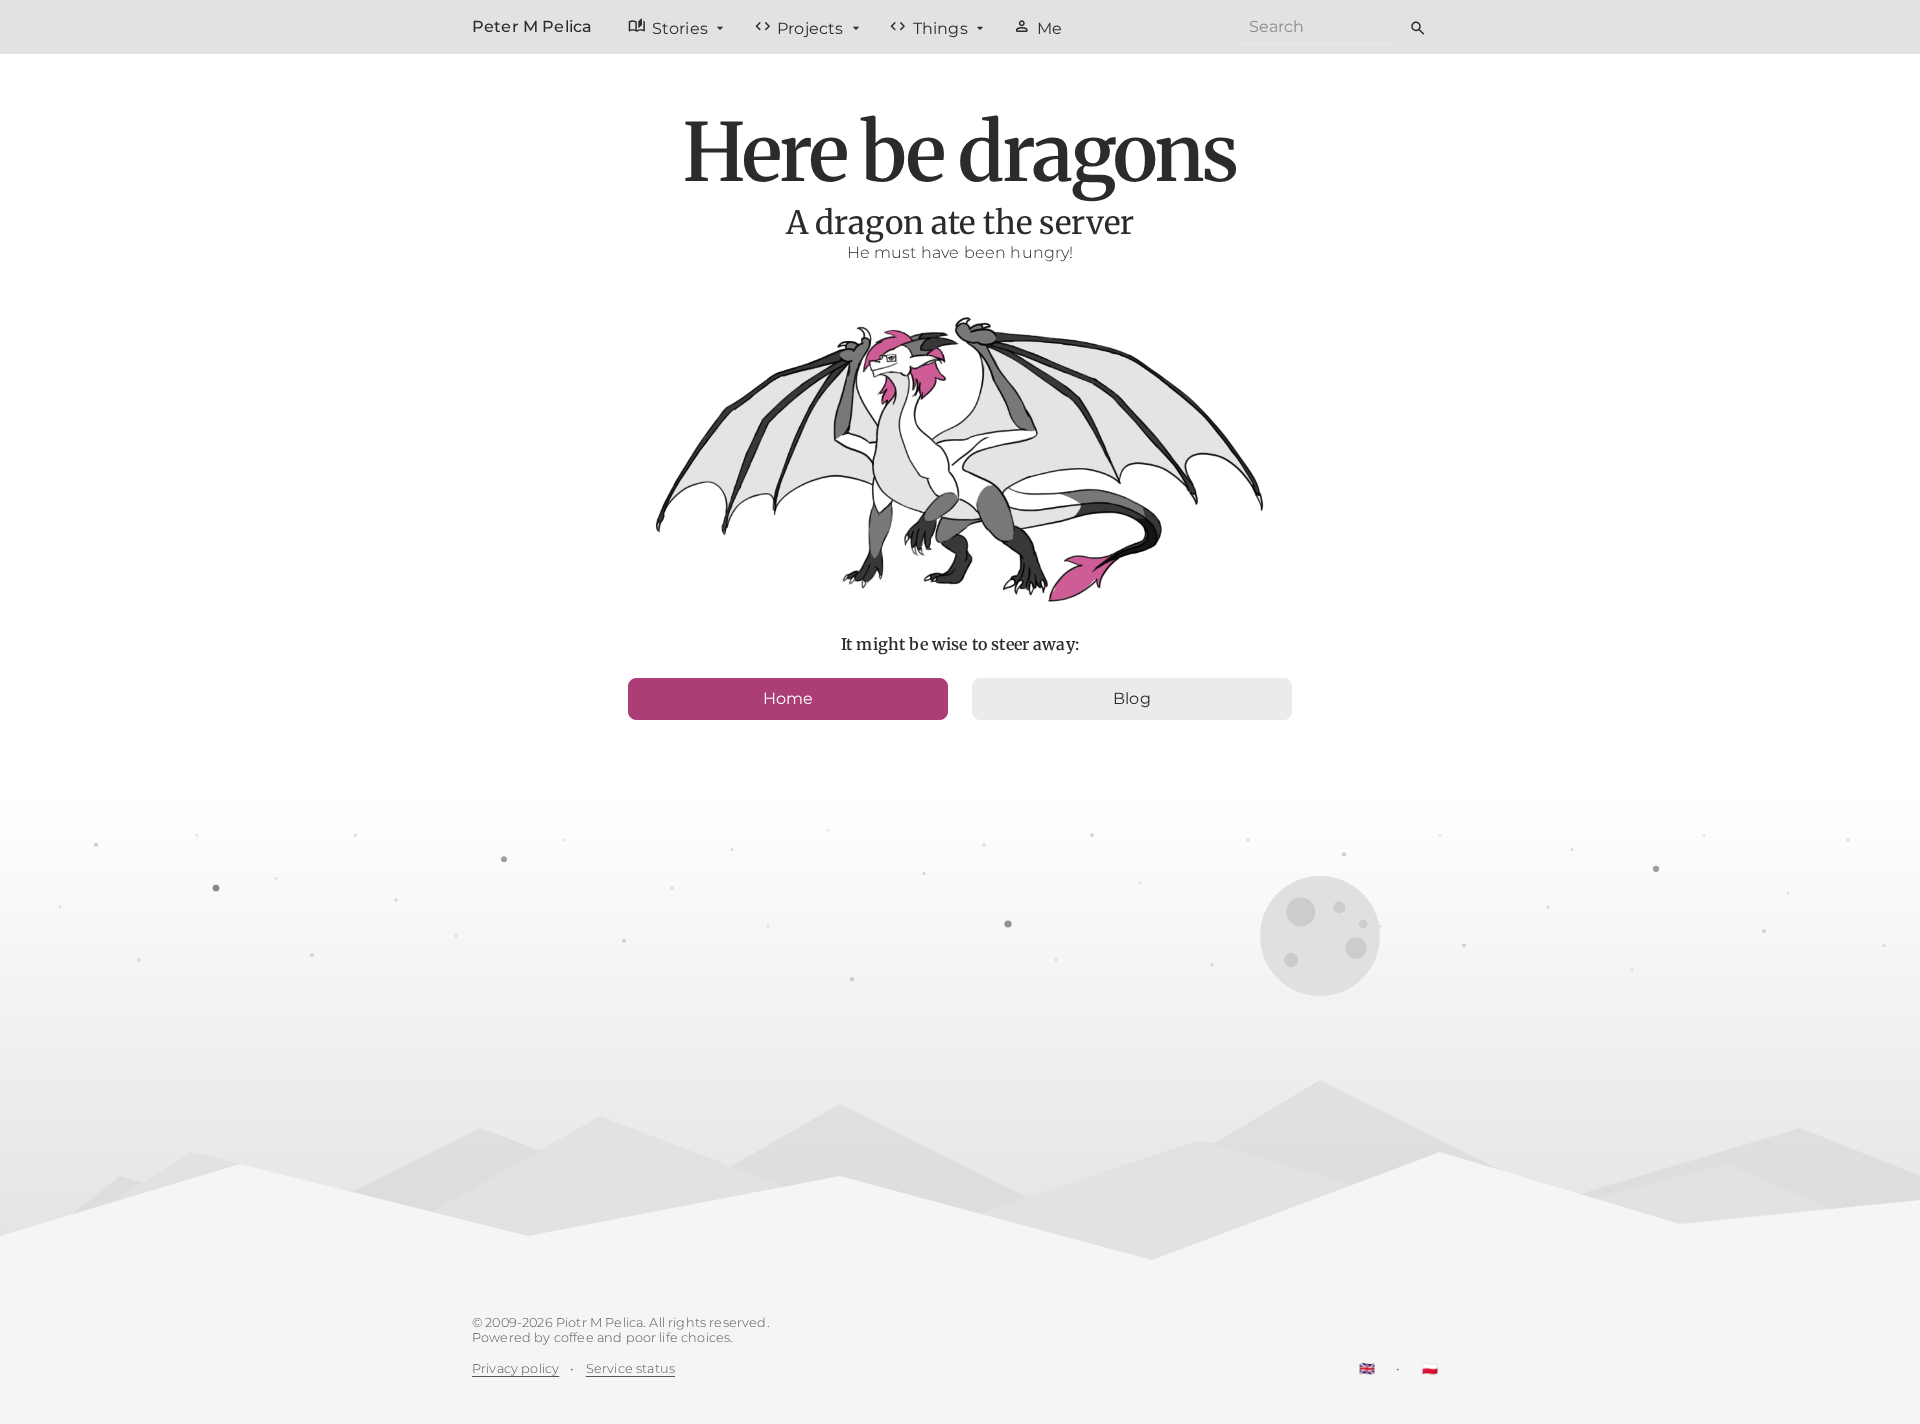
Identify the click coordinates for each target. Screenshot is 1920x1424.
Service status (630, 1368)
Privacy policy (515, 1368)
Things (930, 27)
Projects (801, 27)
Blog (1132, 698)
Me (1037, 27)
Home (788, 698)
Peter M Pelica (532, 26)
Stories (670, 27)
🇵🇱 (1430, 1368)
